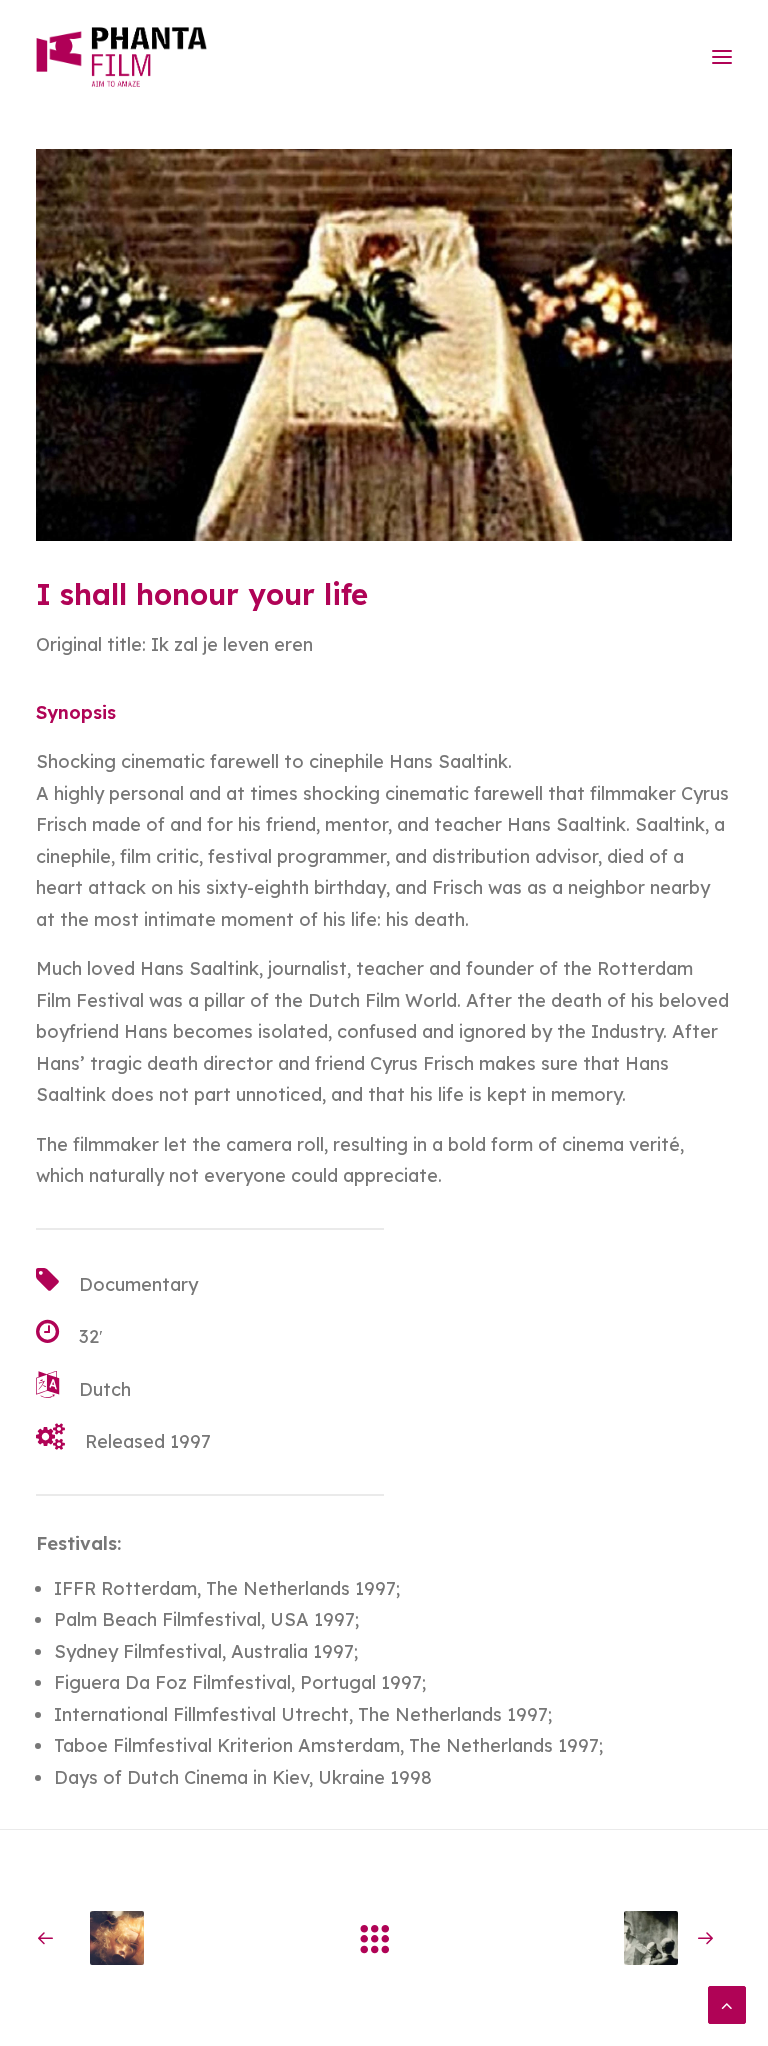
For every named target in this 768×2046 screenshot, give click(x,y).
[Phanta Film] (121, 57)
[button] (722, 57)
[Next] (593, 1938)
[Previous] (175, 1938)
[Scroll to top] (727, 2003)
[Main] (384, 1938)
